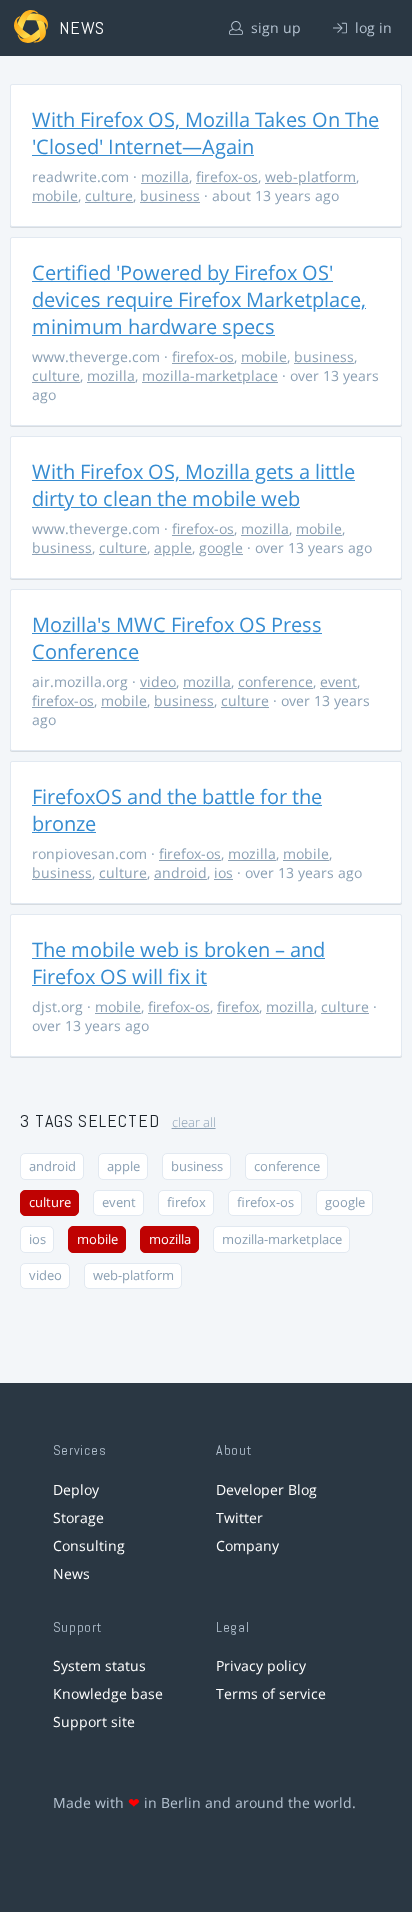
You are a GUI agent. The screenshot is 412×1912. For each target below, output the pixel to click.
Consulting (89, 1545)
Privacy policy (261, 1665)
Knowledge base (108, 1693)
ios (223, 872)
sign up (274, 27)
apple (173, 547)
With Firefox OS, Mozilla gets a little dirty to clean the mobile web (193, 485)
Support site (94, 1721)
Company (247, 1545)
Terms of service (271, 1693)
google (221, 547)
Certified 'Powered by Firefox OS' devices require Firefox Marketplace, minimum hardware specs (199, 299)
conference (275, 681)
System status (99, 1665)
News (71, 1573)
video (158, 681)
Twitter (239, 1517)
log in (371, 27)
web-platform (310, 176)
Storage (78, 1517)
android (180, 872)
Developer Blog (266, 1489)
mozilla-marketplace (210, 375)
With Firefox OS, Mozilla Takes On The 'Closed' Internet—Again (205, 133)
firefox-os (227, 176)
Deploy (76, 1489)
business (170, 195)
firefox (238, 1006)
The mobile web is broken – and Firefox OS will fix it (178, 963)
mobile (55, 195)
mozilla (165, 176)
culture (109, 195)
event (338, 681)
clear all (194, 1122)
